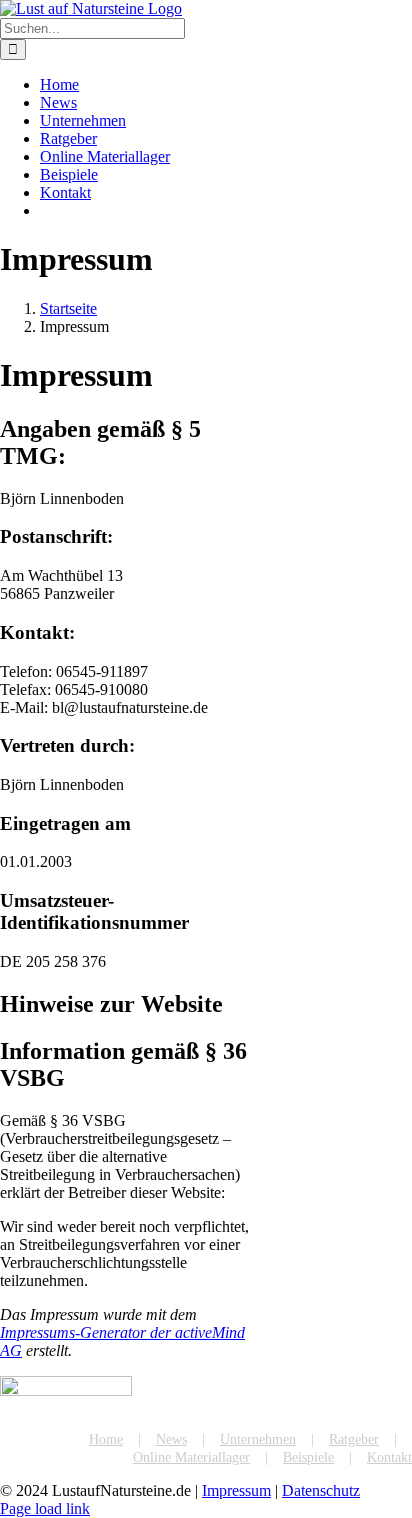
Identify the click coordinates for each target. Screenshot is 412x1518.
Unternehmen (258, 1439)
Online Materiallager (191, 1457)
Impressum (236, 1490)
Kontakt (389, 1457)
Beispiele (308, 1457)
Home (106, 1439)
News (171, 1439)
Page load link (45, 1508)
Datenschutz (321, 1490)
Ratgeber (354, 1439)
